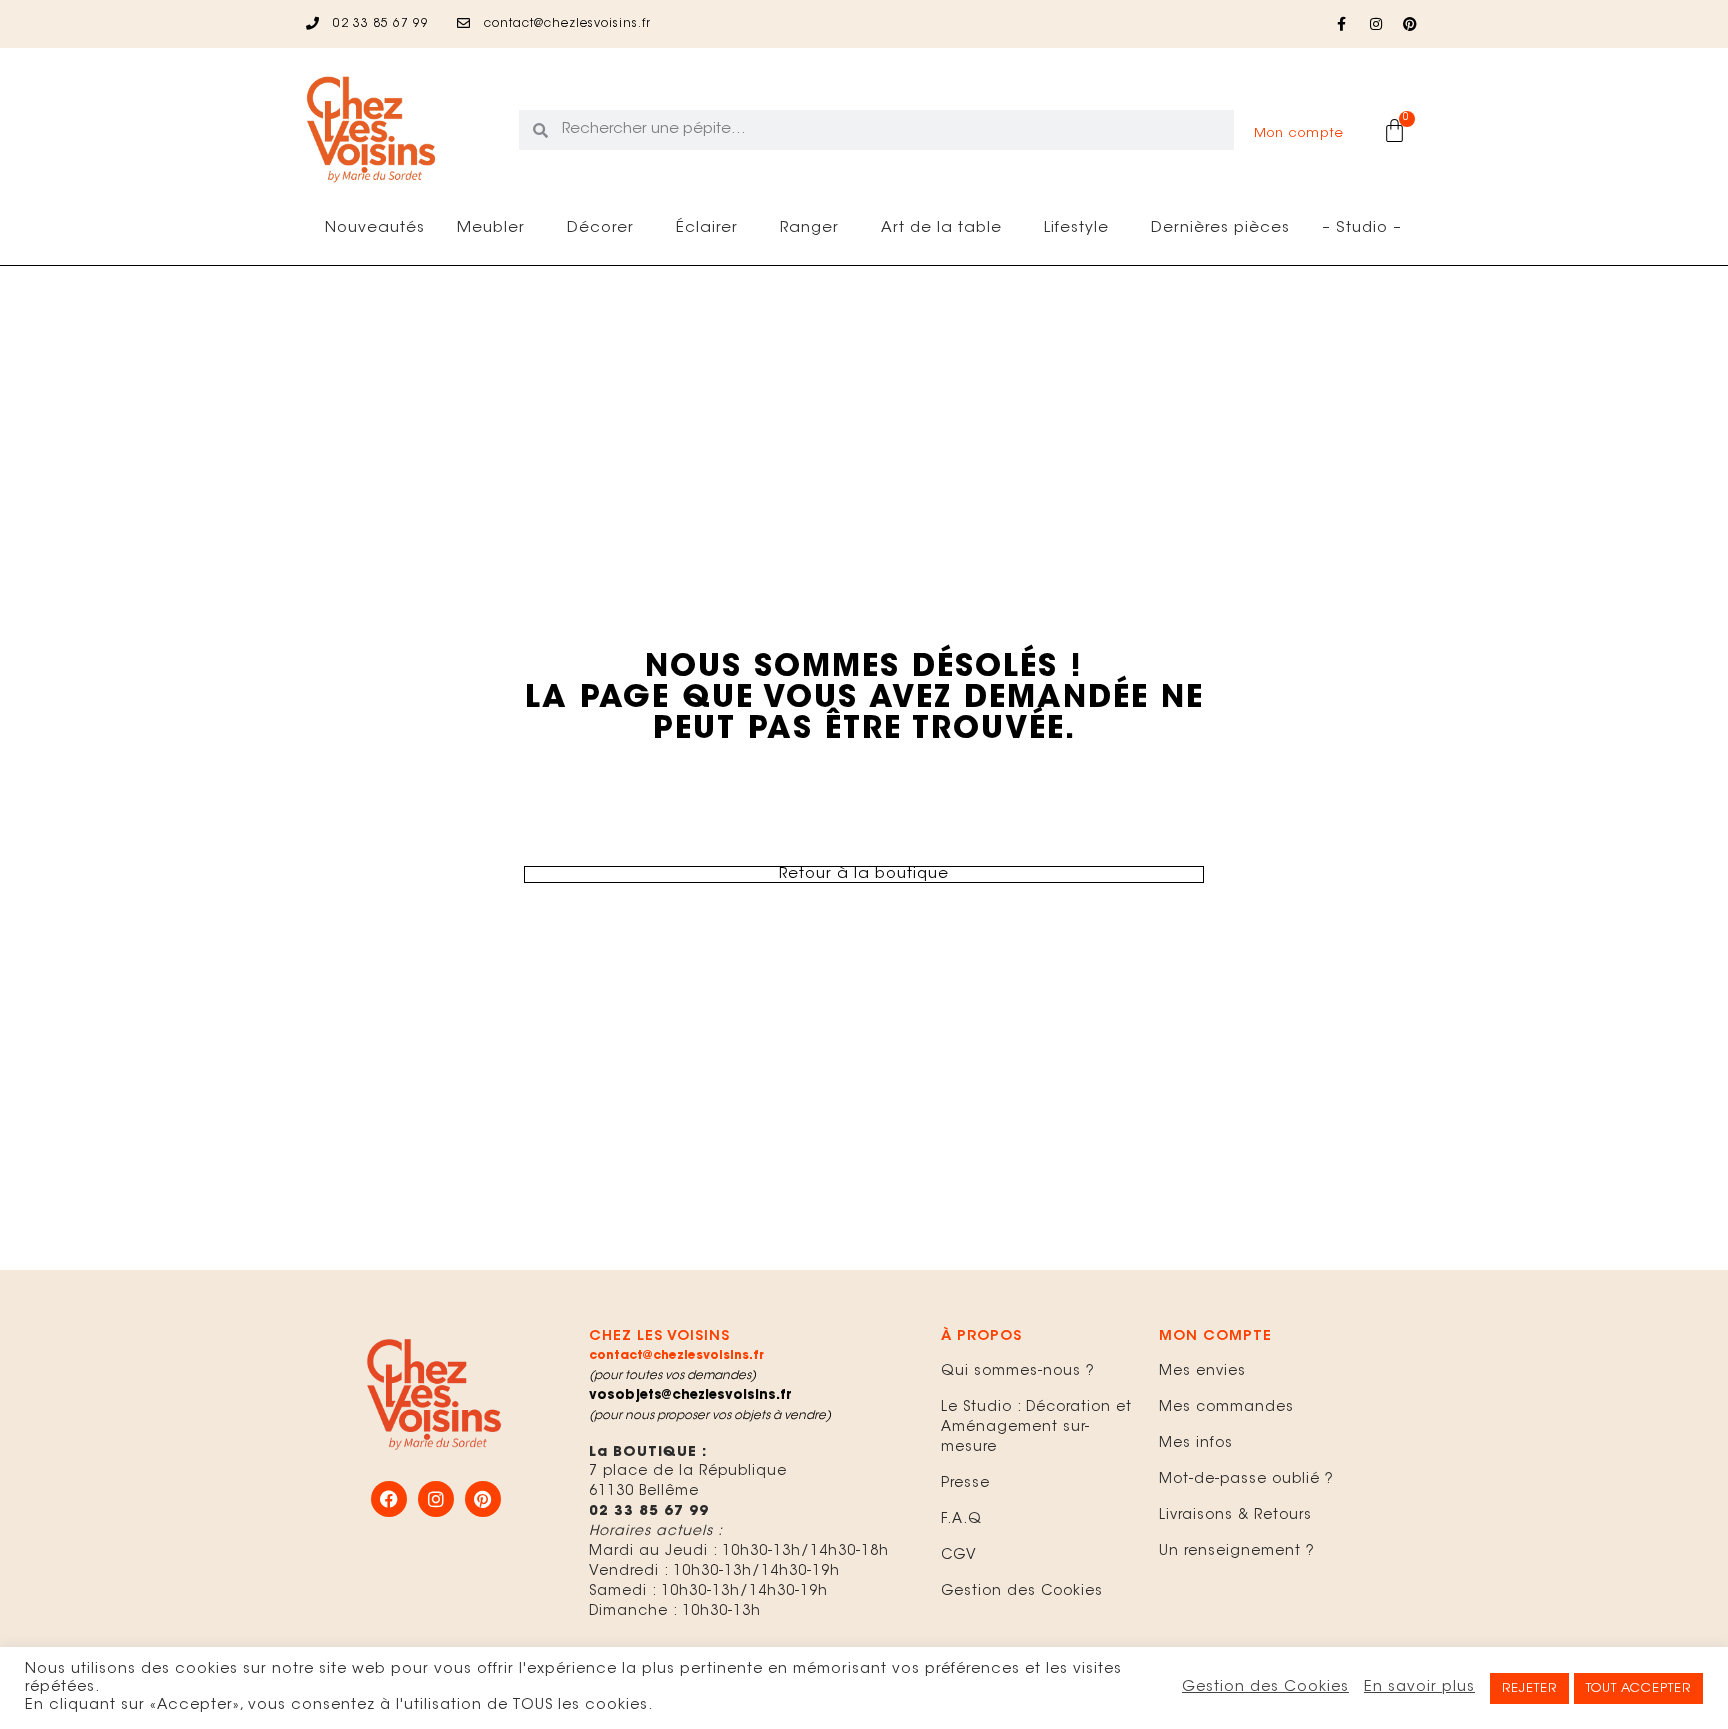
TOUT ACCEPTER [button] (1638, 1688)
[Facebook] (389, 1499)
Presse (965, 1484)
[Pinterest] (1410, 24)
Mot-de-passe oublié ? (1246, 1480)
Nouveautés (375, 228)
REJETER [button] (1529, 1688)
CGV (959, 1556)
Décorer (600, 228)
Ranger (809, 228)
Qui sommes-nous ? (1018, 1372)
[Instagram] (1376, 24)
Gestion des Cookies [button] (1265, 1687)
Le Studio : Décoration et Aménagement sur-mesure (1036, 1428)
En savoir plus (1419, 1687)
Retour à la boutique (864, 874)
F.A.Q (961, 1520)
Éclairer (707, 228)
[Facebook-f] (1342, 24)
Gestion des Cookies (1022, 1592)
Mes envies (1202, 1372)
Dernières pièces (1220, 228)
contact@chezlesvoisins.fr (676, 1356)
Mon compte (1299, 133)
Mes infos (1196, 1444)
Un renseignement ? (1237, 1552)
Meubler (491, 228)
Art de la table (941, 228)
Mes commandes (1226, 1408)
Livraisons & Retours (1235, 1516)
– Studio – (1362, 228)
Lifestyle (1076, 228)
